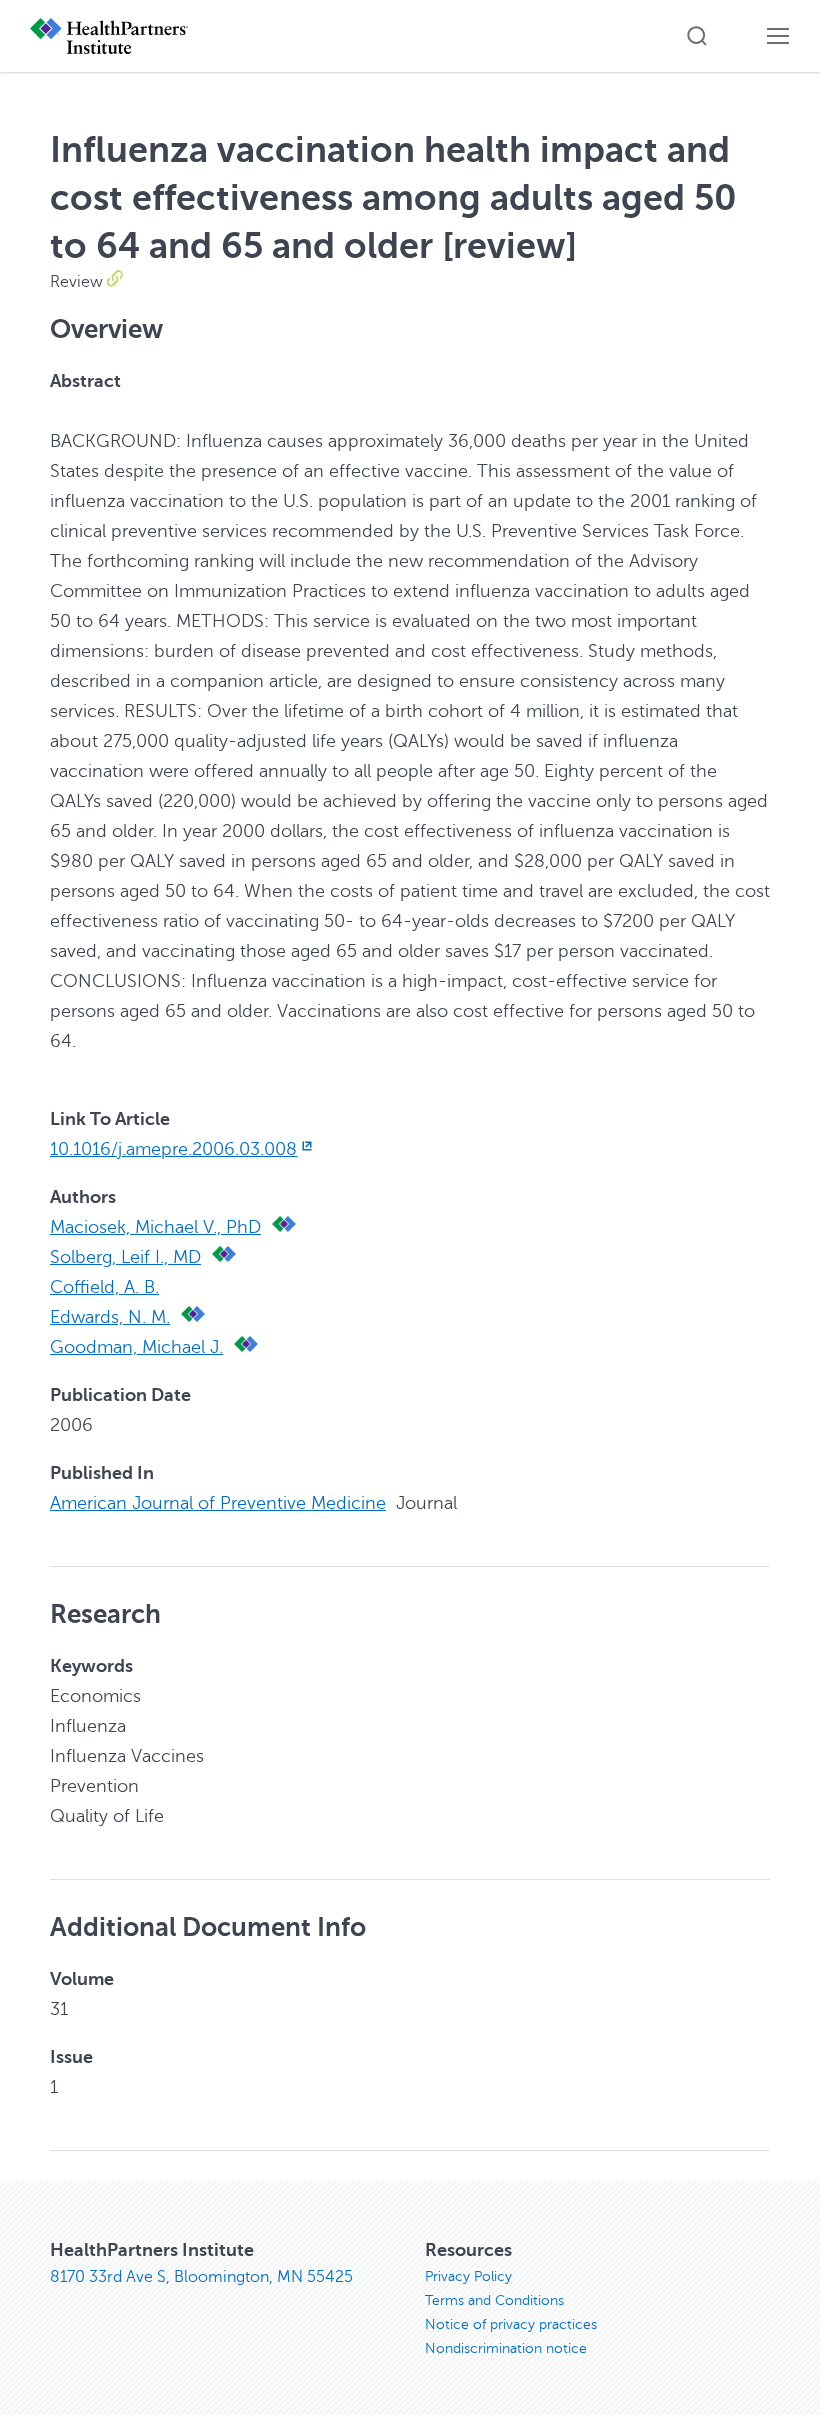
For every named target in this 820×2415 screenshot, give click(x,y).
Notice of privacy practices (511, 2324)
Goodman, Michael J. (136, 1347)
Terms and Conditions (494, 2300)
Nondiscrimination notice (506, 2348)
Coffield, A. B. (104, 1287)
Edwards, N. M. (110, 1317)
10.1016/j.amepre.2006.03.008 (173, 1149)
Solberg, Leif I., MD (125, 1257)
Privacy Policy (468, 2276)
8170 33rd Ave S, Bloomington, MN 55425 (201, 2277)
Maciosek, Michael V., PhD (155, 1227)
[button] (697, 36)
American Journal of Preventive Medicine (218, 1503)
